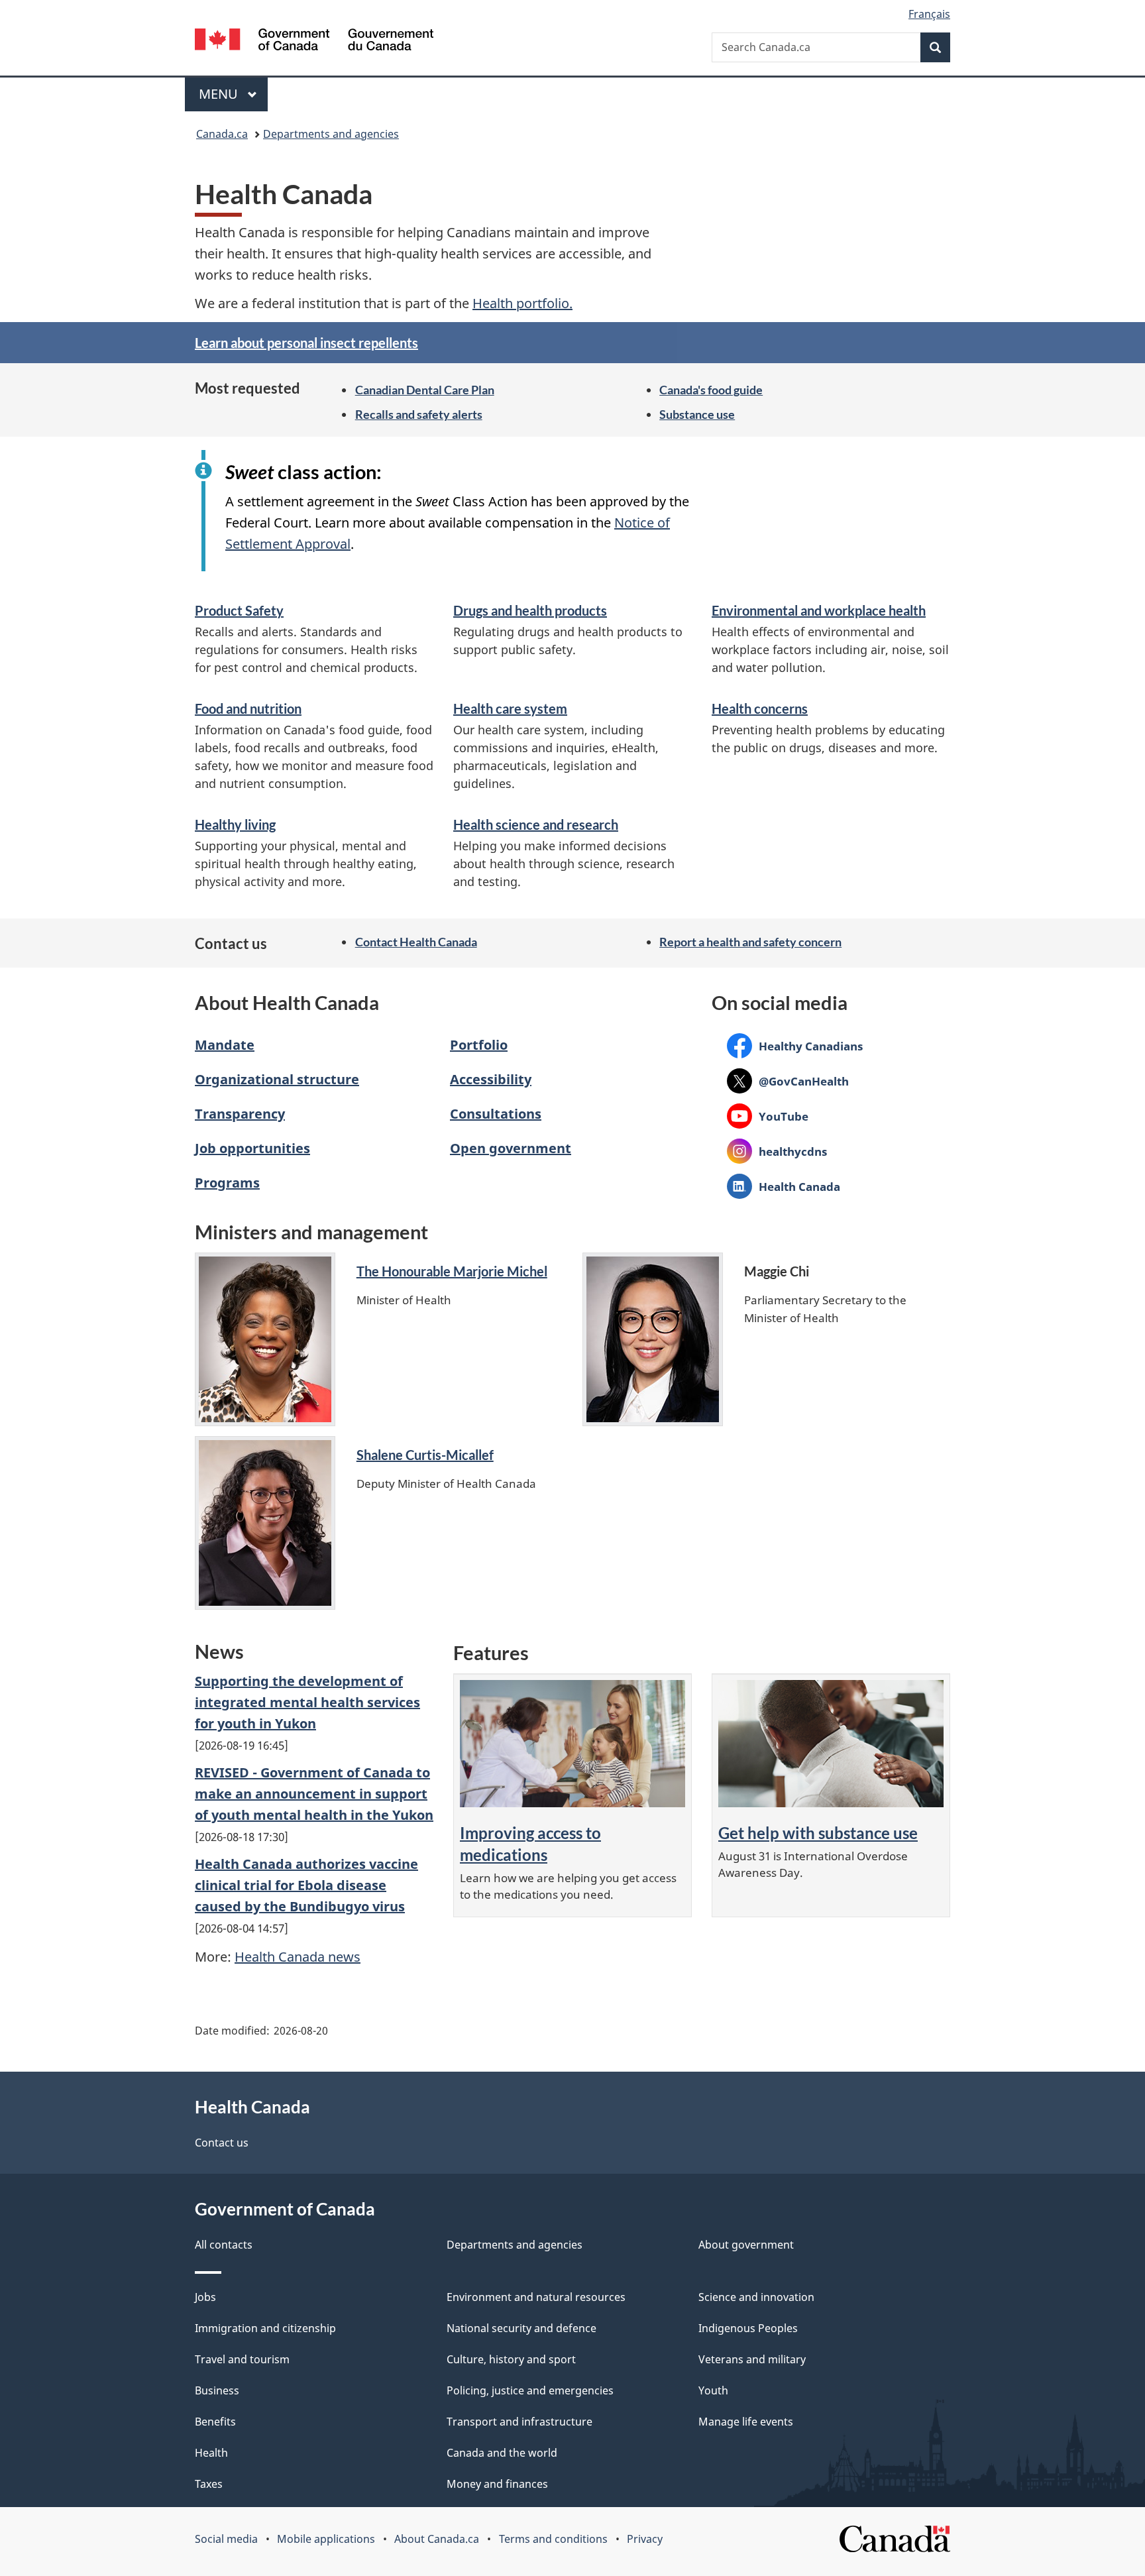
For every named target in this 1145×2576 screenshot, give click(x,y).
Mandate (225, 1045)
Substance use (697, 414)
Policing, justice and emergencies (530, 2390)
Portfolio (479, 1045)
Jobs (205, 2297)
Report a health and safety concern (750, 942)
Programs (227, 1183)
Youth (713, 2390)
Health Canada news (298, 1957)
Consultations (496, 1114)
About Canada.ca (437, 2539)
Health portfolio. (522, 303)
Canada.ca (222, 134)
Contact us (222, 2143)
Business (217, 2390)
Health (211, 2453)
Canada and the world (502, 2453)
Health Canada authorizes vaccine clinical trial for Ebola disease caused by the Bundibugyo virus (306, 1885)
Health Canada (784, 1186)
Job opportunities (252, 1148)
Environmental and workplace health (819, 610)
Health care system (510, 708)
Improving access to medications (530, 1844)
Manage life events (746, 2422)
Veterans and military (752, 2359)
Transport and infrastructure (519, 2422)
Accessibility (491, 1079)
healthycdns (777, 1151)
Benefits (215, 2422)
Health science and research (536, 824)
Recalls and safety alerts (419, 414)
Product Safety (239, 610)
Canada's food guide (711, 390)
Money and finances (497, 2484)
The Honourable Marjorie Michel (452, 1271)
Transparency (240, 1114)
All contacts (224, 2245)
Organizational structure (277, 1079)
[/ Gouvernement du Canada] (314, 41)
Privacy (645, 2539)
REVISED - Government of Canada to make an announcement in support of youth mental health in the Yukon (314, 1794)
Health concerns (760, 708)
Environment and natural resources (536, 2297)
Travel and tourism (242, 2359)
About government (746, 2245)
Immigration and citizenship (265, 2328)
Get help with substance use (818, 1833)
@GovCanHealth (788, 1081)
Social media (226, 2539)
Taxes (209, 2484)
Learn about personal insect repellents (306, 343)
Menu (220, 94)
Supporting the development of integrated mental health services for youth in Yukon (307, 1702)
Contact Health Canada (416, 942)
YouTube (768, 1116)
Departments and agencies (331, 134)
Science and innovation (756, 2297)
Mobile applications (326, 2539)
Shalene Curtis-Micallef (425, 1455)
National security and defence (521, 2328)
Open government (511, 1148)
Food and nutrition (248, 708)
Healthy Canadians (795, 1046)
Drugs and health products (530, 610)
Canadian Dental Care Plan (425, 390)
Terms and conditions (553, 2539)
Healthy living (235, 824)
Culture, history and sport (511, 2359)
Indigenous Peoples (748, 2328)
